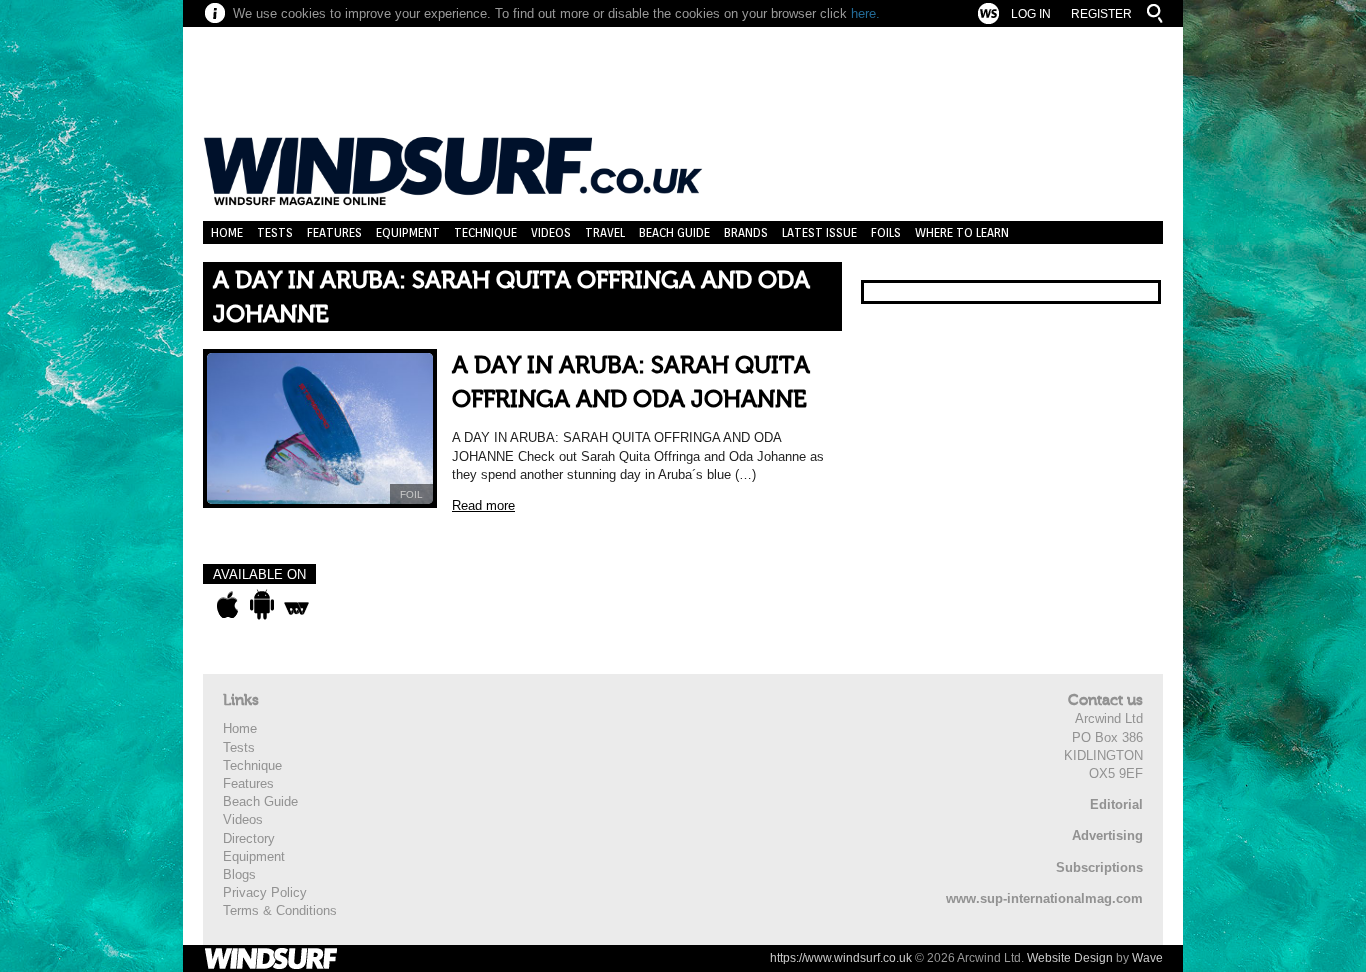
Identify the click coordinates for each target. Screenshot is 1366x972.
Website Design (1070, 958)
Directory (249, 838)
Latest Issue (819, 232)
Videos (551, 232)
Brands (746, 232)
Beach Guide (674, 232)
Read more (483, 505)
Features (334, 232)
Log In (1031, 14)
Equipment (408, 232)
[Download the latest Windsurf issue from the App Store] (227, 605)
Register (1101, 14)
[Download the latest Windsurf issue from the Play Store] (261, 605)
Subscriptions (1099, 867)
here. (865, 13)
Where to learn (962, 232)
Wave (1147, 958)
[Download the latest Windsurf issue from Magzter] (296, 605)
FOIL (411, 494)
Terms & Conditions (280, 910)
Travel (605, 232)
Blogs (239, 874)
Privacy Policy (265, 892)
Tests (275, 232)
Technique (485, 232)
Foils (886, 232)
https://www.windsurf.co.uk (841, 958)
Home (227, 232)
